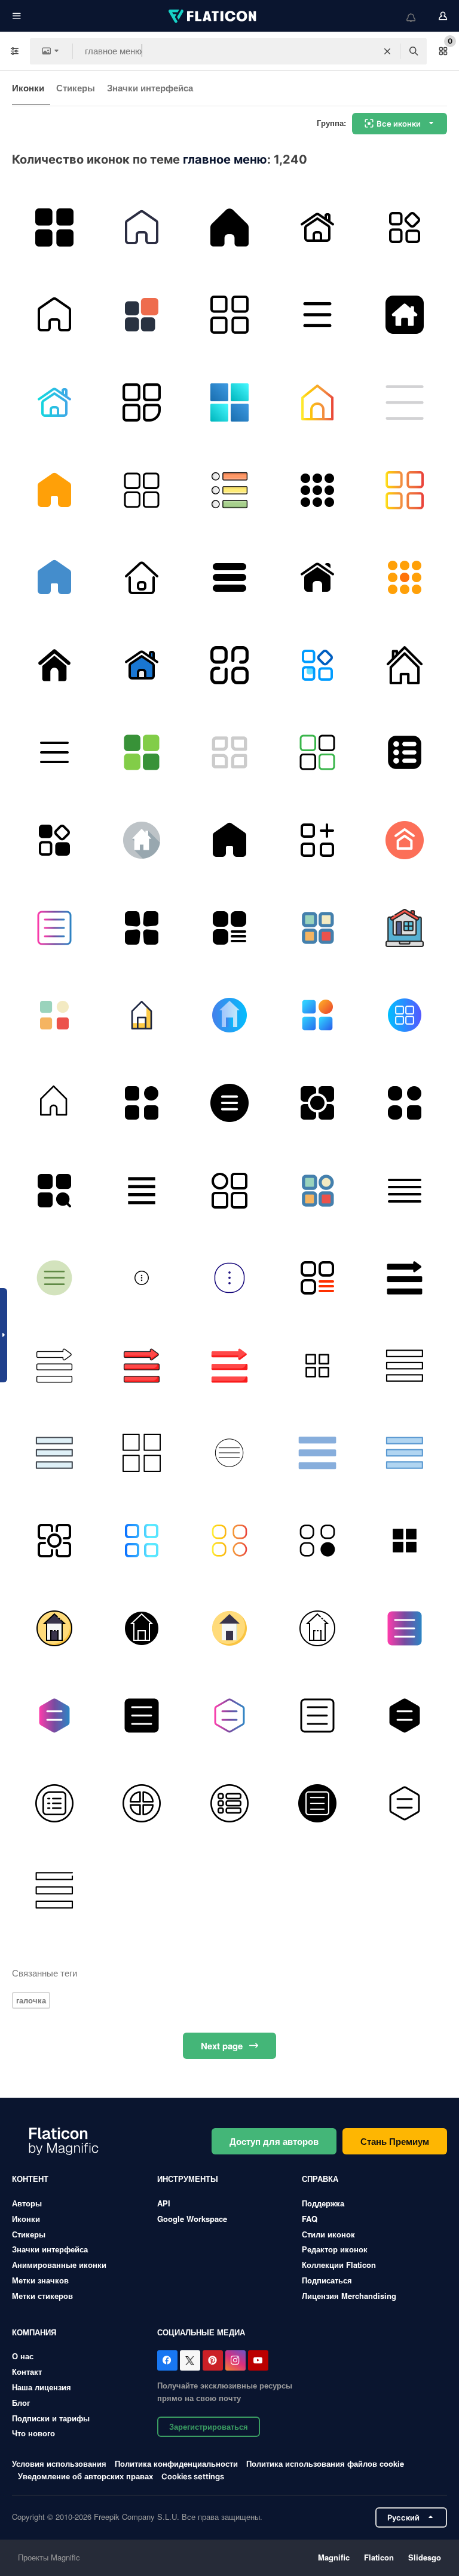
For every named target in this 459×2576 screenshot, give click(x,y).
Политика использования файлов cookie (325, 2463)
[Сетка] (142, 490)
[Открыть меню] (229, 753)
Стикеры (76, 88)
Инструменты (188, 2179)
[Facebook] (167, 2360)
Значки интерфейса (150, 88)
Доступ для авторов (274, 2141)
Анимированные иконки (59, 2265)
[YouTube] (258, 2360)
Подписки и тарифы (51, 2418)
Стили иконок (328, 2234)
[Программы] (317, 490)
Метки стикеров (42, 2296)
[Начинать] (142, 840)
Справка (320, 2179)
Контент (30, 2179)
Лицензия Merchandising (349, 2296)
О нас (23, 2356)
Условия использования (59, 2463)
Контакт (27, 2371)
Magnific (334, 2557)
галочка (31, 2000)
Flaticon (379, 2557)
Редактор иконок (335, 2249)
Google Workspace (192, 2219)
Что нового (33, 2433)
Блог (21, 2403)
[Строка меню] (229, 1103)
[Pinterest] (213, 2360)
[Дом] (142, 228)
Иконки (28, 88)
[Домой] (229, 228)
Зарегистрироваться (209, 2426)
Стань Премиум (395, 2141)
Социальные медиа (201, 2332)
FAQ (310, 2219)
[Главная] (405, 315)
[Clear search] (387, 51)
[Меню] (54, 228)
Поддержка (323, 2203)
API (164, 2203)
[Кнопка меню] (229, 665)
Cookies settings (193, 2477)
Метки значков (40, 2280)
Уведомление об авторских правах (85, 2476)
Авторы (27, 2203)
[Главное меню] (405, 228)
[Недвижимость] (405, 928)
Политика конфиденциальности (176, 2463)
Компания (34, 2332)
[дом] (405, 665)
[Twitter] (190, 2360)
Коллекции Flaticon (339, 2265)
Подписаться (327, 2280)
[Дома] (317, 228)
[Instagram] (235, 2360)
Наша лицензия (42, 2387)
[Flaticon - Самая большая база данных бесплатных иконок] (213, 16)
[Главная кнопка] (317, 402)
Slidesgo (425, 2557)
